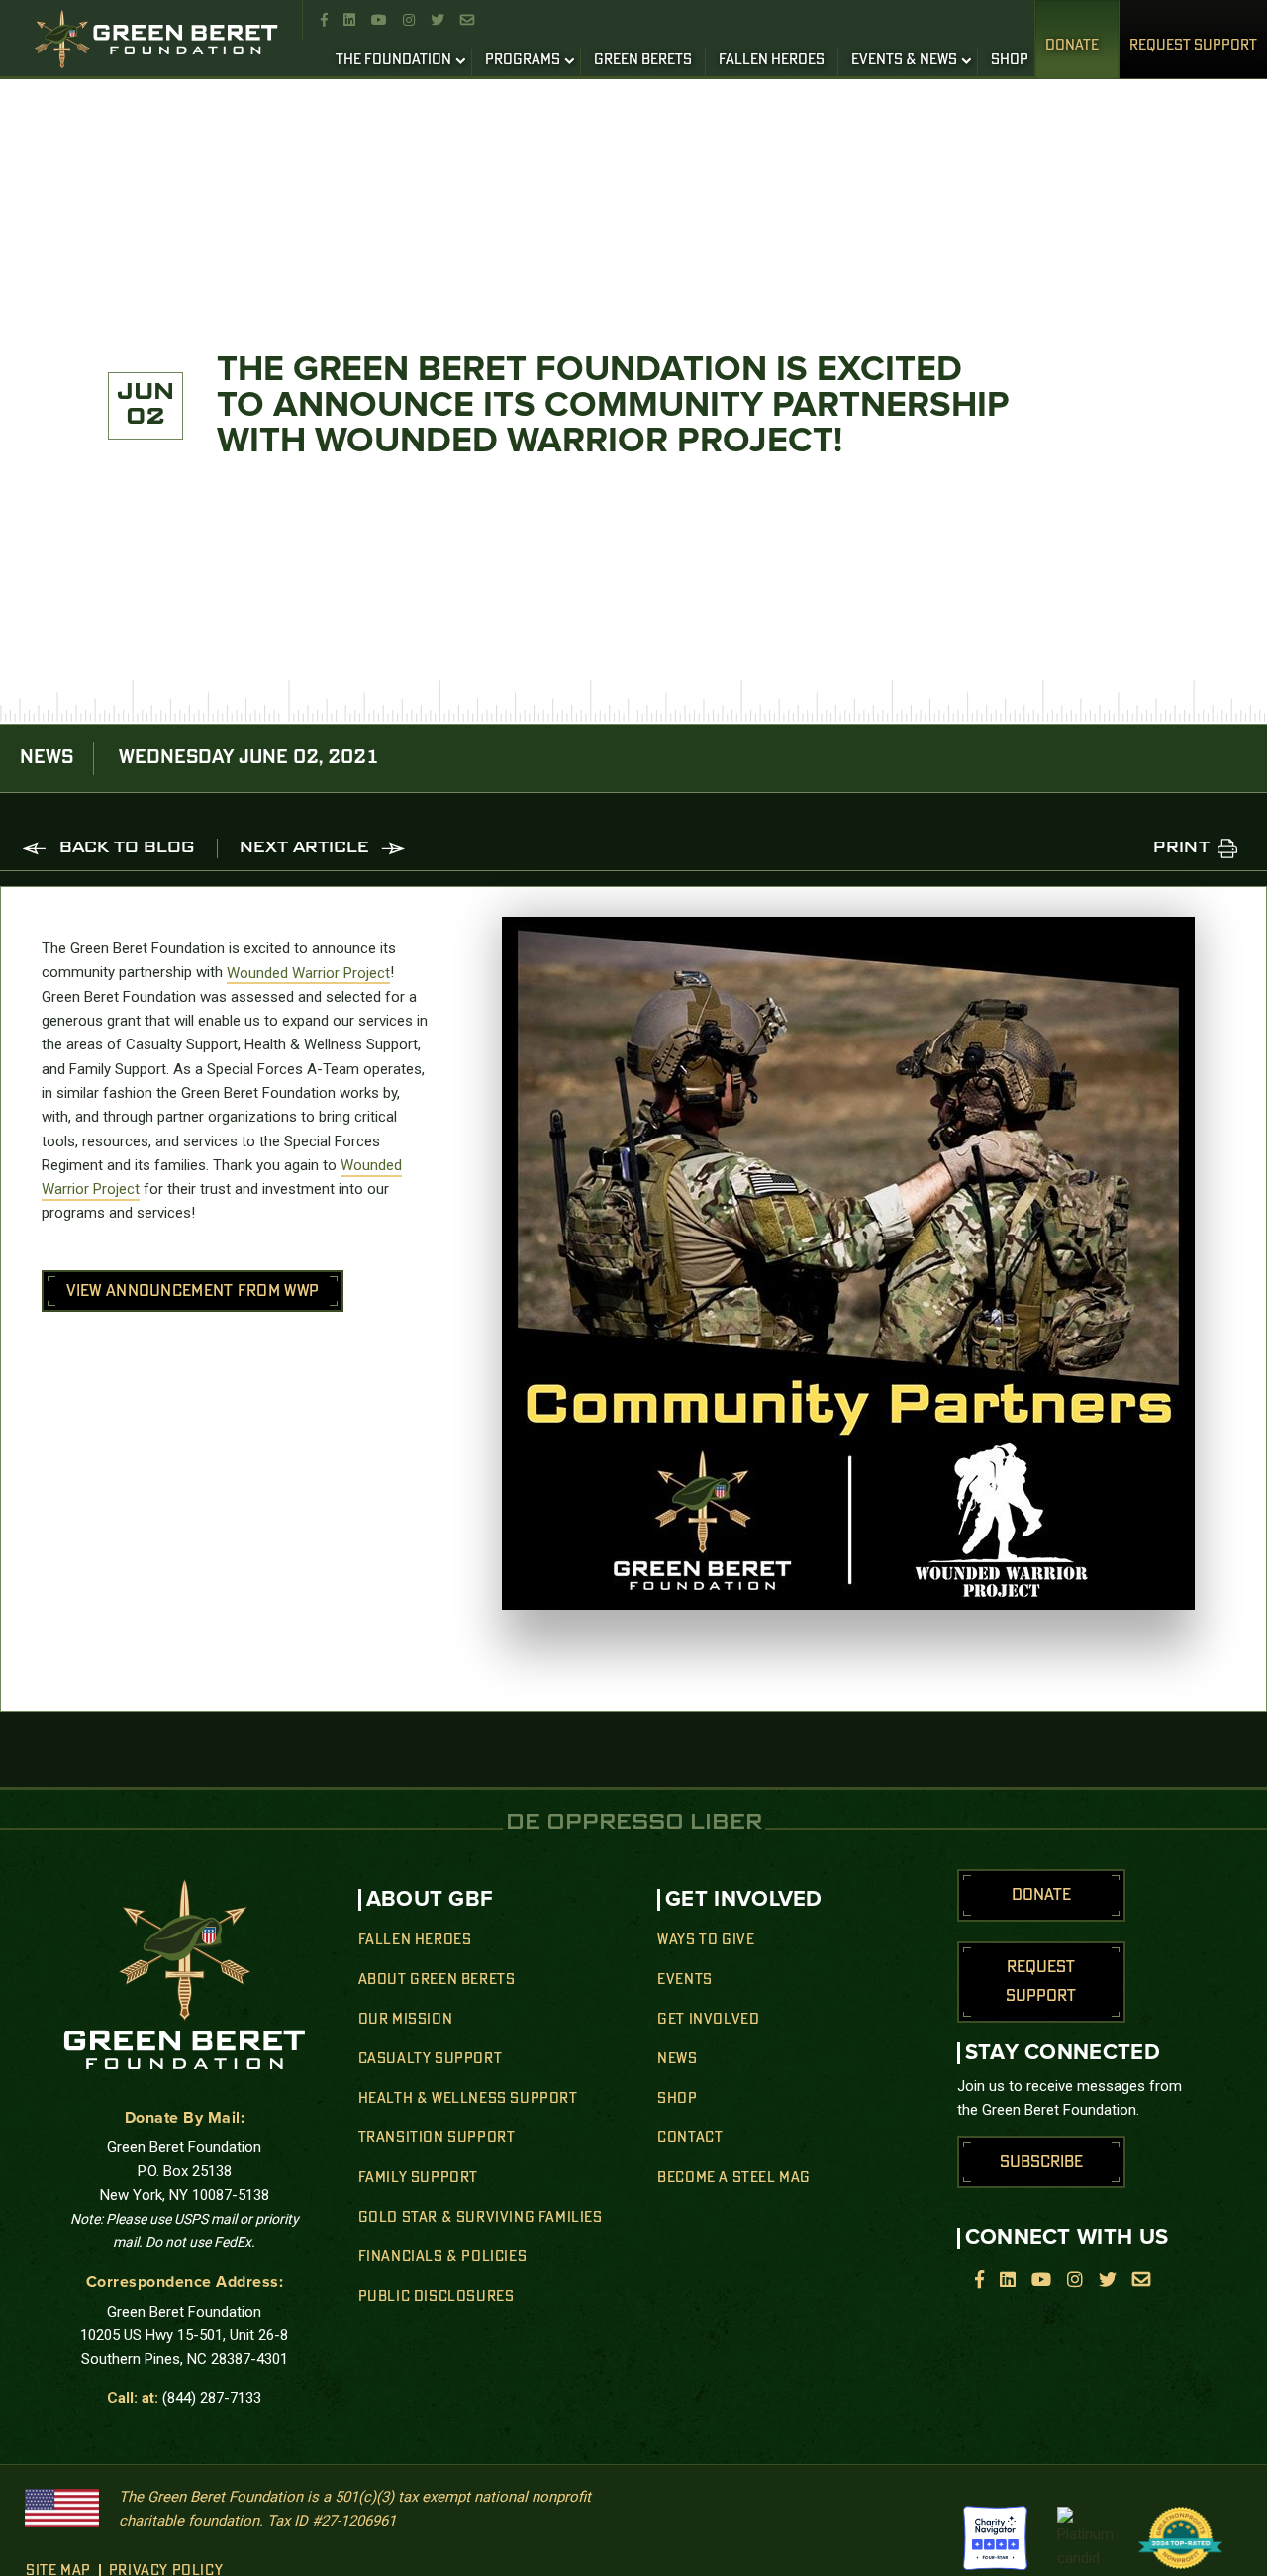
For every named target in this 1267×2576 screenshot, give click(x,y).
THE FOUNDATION (393, 60)
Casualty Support (431, 2059)
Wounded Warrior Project (308, 972)
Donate (1072, 46)
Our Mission (406, 2020)
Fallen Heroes (415, 1940)
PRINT (1181, 848)
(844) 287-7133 (212, 2398)
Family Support (418, 2178)
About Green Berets (437, 1980)
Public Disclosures (437, 2297)
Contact (690, 2138)
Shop (677, 2099)
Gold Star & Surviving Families (481, 2218)
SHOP (1010, 60)
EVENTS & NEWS (904, 60)
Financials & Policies (443, 2257)
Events (685, 1980)
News (677, 2059)
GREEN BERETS (643, 60)
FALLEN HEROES (772, 60)
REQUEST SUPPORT (1193, 46)
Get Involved (708, 2020)
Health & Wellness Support (468, 2099)
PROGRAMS (523, 60)
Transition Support (437, 2138)
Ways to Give (706, 1940)
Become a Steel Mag (734, 2178)
